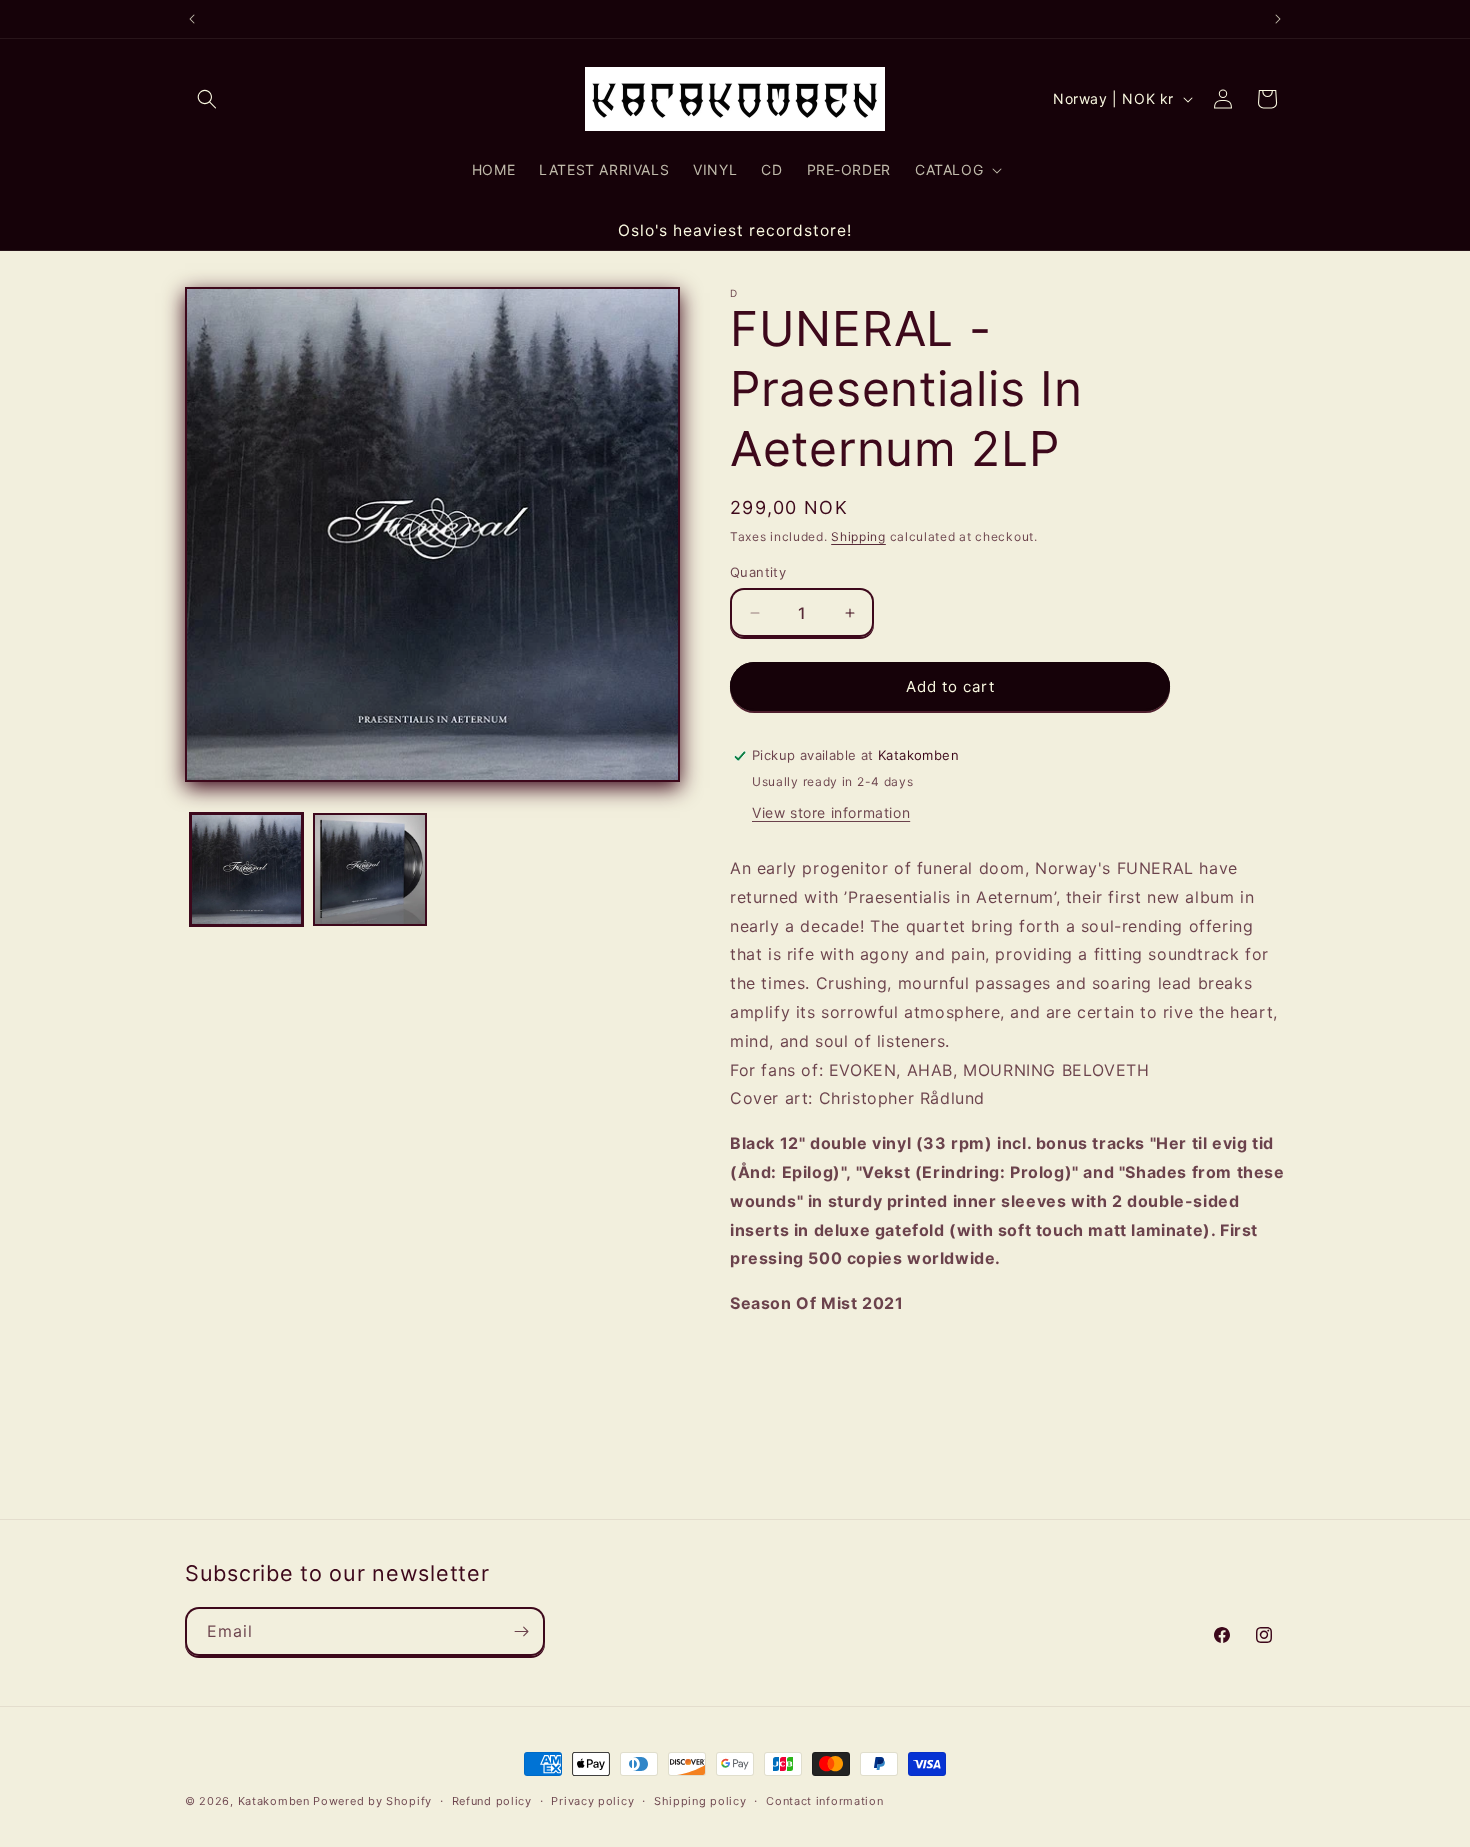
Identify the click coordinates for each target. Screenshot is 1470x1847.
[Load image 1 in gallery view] (246, 869)
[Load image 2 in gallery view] (369, 869)
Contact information (824, 1801)
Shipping (858, 536)
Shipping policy (700, 1801)
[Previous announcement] (192, 19)
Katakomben (274, 1801)
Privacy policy (592, 1801)
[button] (207, 99)
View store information (831, 812)
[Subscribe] (521, 1631)
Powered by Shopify (372, 1801)
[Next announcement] (1278, 19)
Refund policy (492, 1801)
